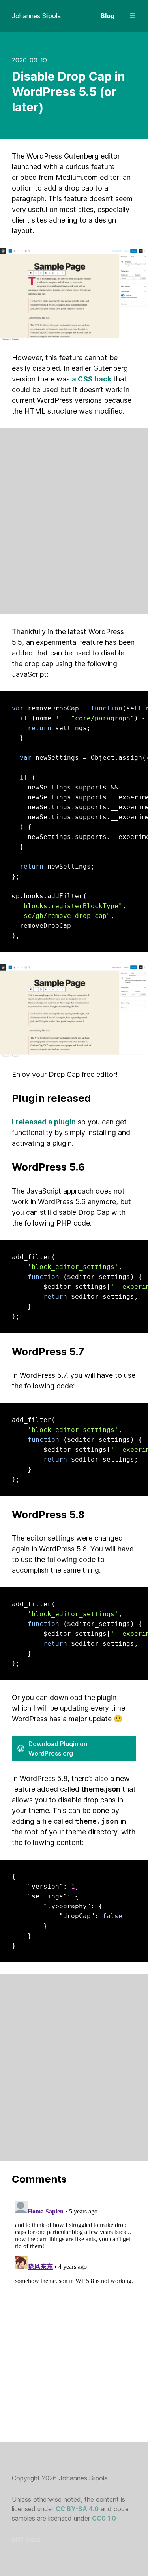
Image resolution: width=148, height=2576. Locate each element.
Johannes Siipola (36, 16)
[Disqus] (74, 2296)
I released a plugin (44, 1122)
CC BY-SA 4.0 (77, 2509)
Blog (108, 16)
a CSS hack (92, 379)
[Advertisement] (74, 521)
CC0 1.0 (104, 2518)
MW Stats (26, 2540)
